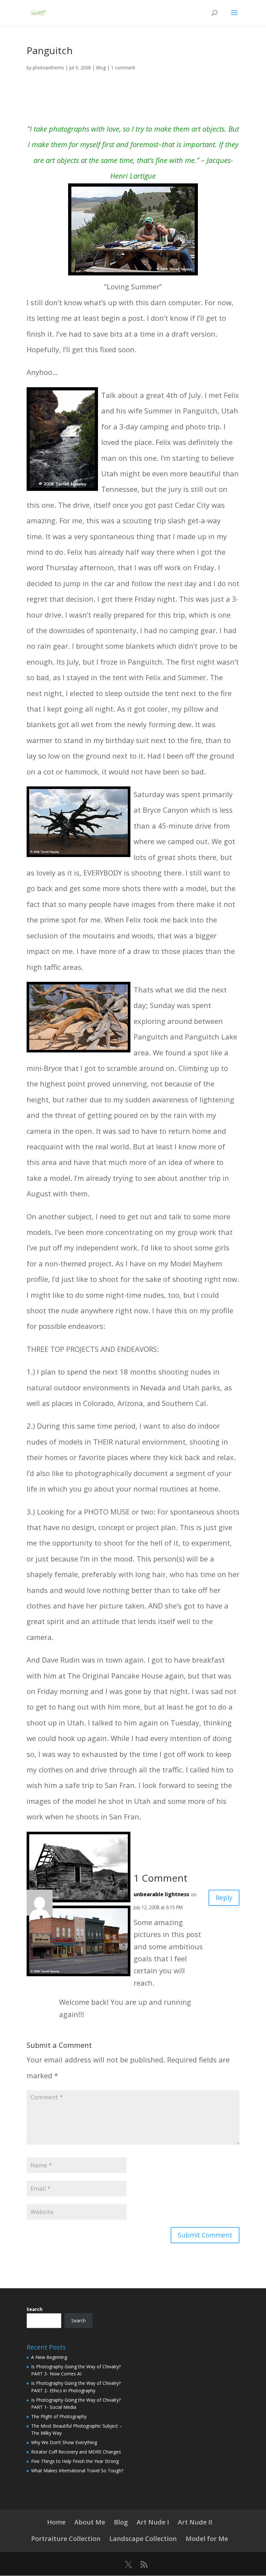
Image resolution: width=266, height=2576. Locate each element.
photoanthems (48, 68)
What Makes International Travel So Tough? (77, 2471)
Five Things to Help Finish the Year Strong (75, 2461)
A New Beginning (49, 2357)
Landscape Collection (143, 2539)
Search (35, 2309)
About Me (90, 2522)
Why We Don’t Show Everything (64, 2442)
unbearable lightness (161, 1894)
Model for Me (207, 2539)
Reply (224, 1898)
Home (56, 2522)
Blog (101, 68)
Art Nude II (195, 2522)
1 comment (123, 68)
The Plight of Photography (59, 2416)
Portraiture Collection (66, 2539)
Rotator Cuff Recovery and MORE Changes (76, 2452)
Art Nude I (153, 2522)
